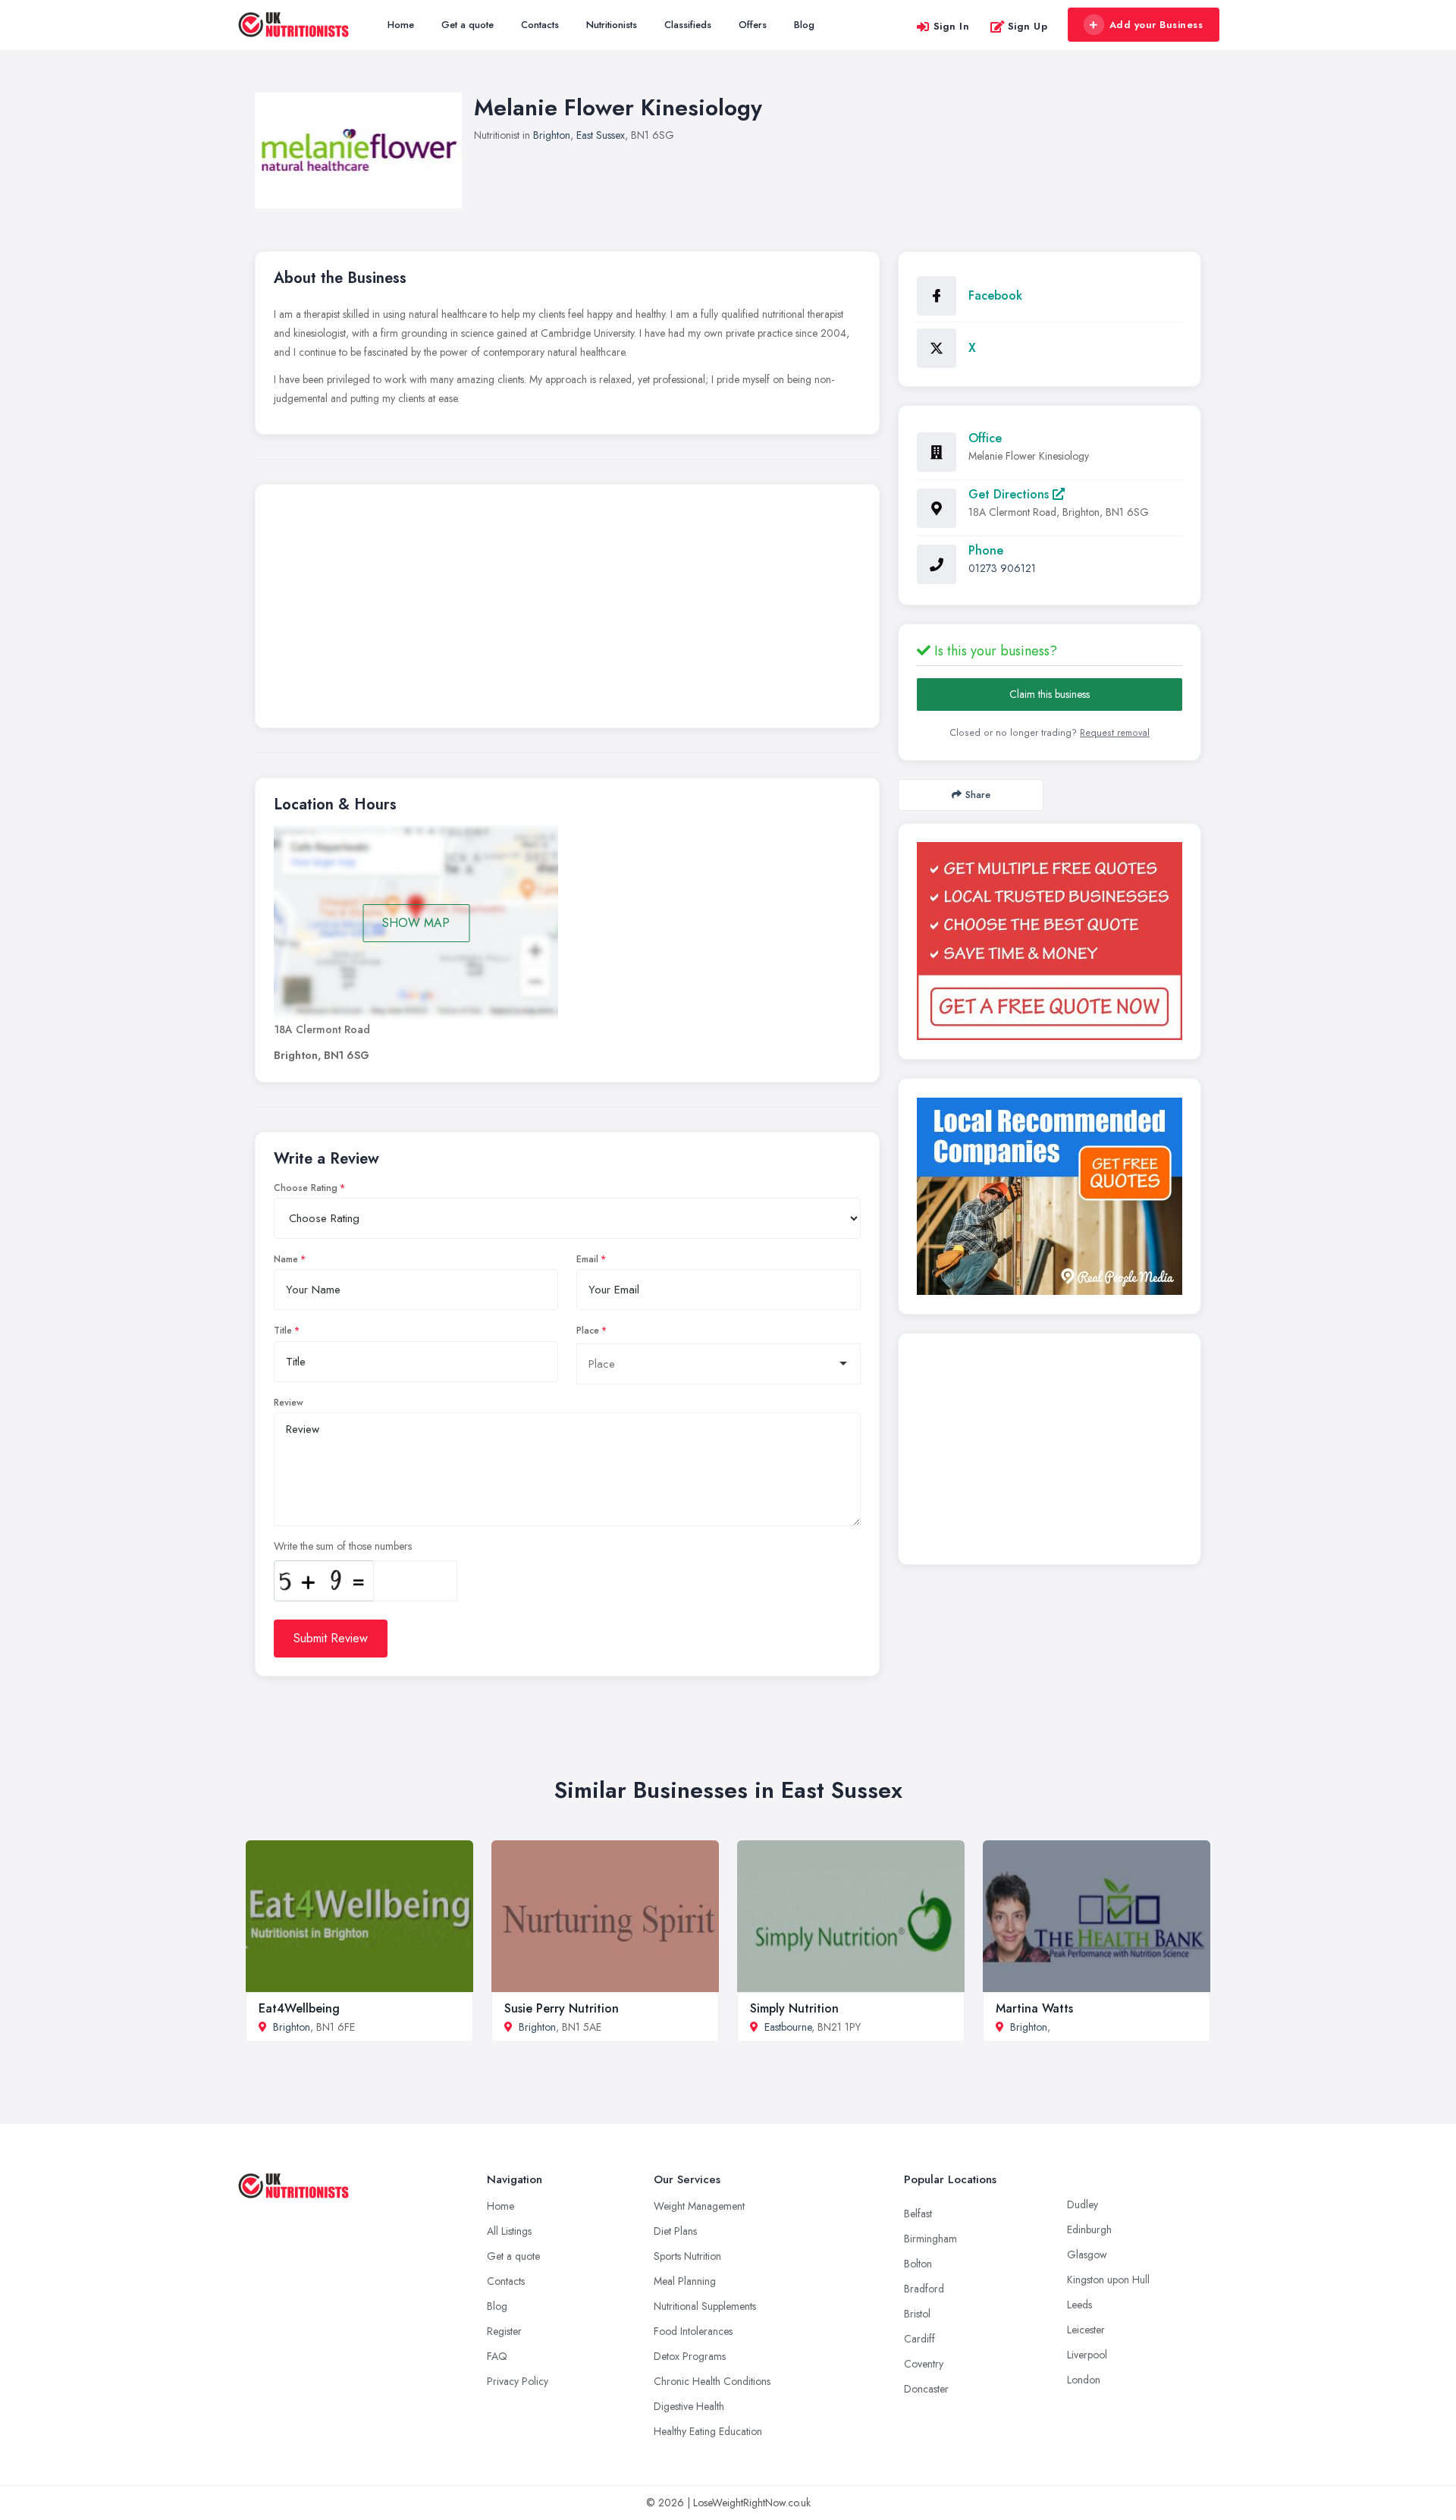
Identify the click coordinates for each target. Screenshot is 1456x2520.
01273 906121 (1002, 568)
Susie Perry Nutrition (562, 2008)
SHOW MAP (416, 923)
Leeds (1079, 2305)
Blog (804, 25)
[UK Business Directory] (1050, 1196)
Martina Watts (1034, 2008)
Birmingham (930, 2239)
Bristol (917, 2314)
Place (588, 1331)
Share (978, 795)
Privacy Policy (518, 2381)
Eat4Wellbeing (299, 2008)
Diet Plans (675, 2231)
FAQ (497, 2356)
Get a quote (468, 25)
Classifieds (688, 25)
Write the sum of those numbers (343, 1546)
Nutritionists (612, 25)
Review (289, 1403)
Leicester (1086, 2330)
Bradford (924, 2289)
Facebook (995, 295)
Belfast (918, 2214)
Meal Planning (685, 2281)
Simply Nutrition (794, 2008)
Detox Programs (690, 2356)
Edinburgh (1089, 2229)
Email (587, 1259)
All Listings (509, 2231)
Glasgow (1087, 2254)
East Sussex (601, 135)
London (1084, 2380)
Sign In (952, 26)
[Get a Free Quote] (1050, 941)
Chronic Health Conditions (712, 2381)
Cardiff (919, 2339)
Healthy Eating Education (708, 2431)
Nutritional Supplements (705, 2306)
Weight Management (699, 2206)
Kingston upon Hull (1108, 2280)
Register (504, 2331)
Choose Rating (306, 1188)
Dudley (1083, 2204)
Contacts (540, 25)
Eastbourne (788, 2027)
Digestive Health (689, 2406)
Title (283, 1331)
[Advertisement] (567, 610)
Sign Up (1028, 26)
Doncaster (926, 2389)
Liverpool (1087, 2355)
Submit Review (331, 1638)
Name (286, 1259)
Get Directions (1010, 494)
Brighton (552, 135)
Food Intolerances (693, 2331)
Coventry (924, 2364)
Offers (753, 25)
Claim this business (1050, 694)
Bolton (918, 2264)
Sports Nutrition (687, 2256)
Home (401, 25)
